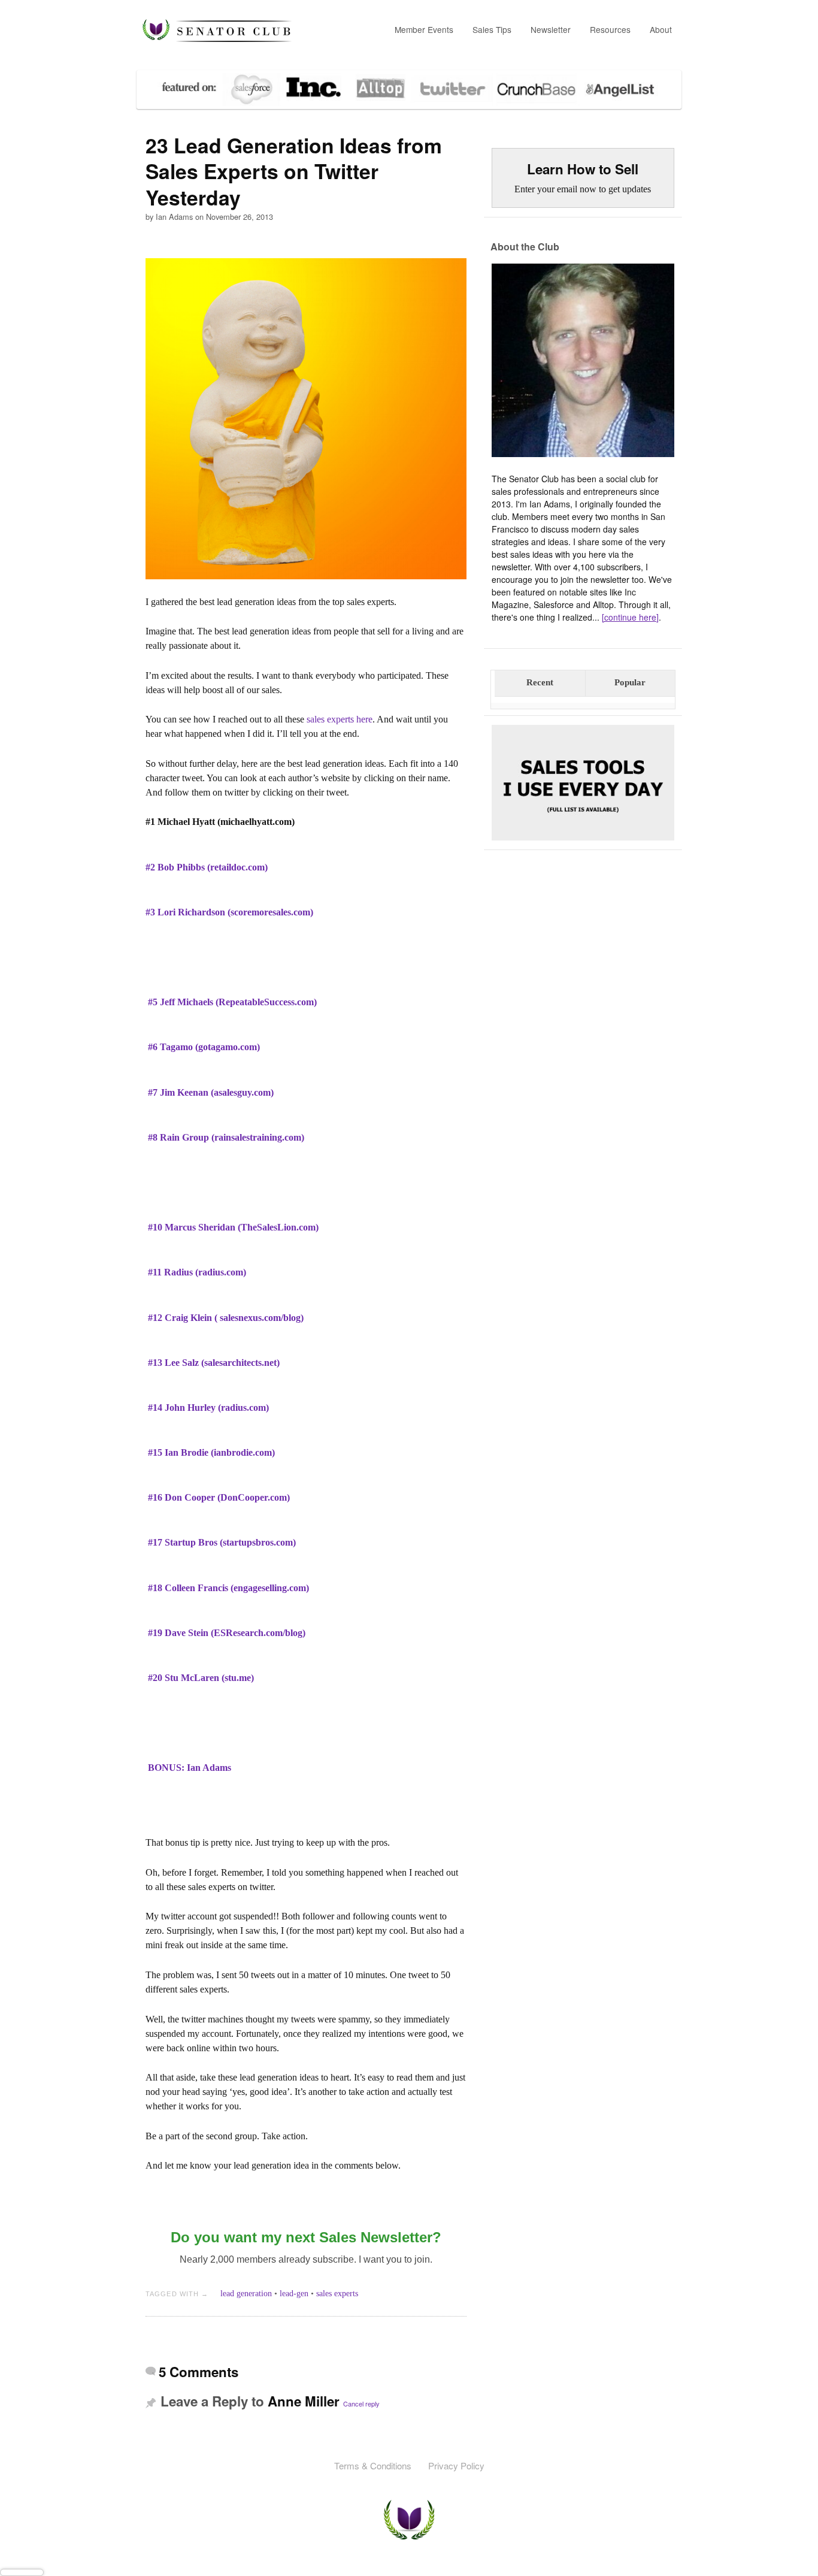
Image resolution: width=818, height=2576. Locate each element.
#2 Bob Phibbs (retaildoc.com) (207, 867)
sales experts (337, 2294)
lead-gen (294, 2294)
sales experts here (340, 719)
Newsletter (551, 29)
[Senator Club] (217, 31)
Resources (610, 29)
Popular (630, 682)
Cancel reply (361, 2403)
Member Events (424, 29)
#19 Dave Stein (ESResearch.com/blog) (227, 1633)
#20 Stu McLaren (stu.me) (201, 1678)
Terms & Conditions (373, 2465)
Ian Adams (174, 217)
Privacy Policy (456, 2465)
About (661, 29)
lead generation (246, 2294)
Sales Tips (492, 29)
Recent (540, 682)
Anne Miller (304, 2401)
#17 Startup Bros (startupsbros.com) (222, 1542)
